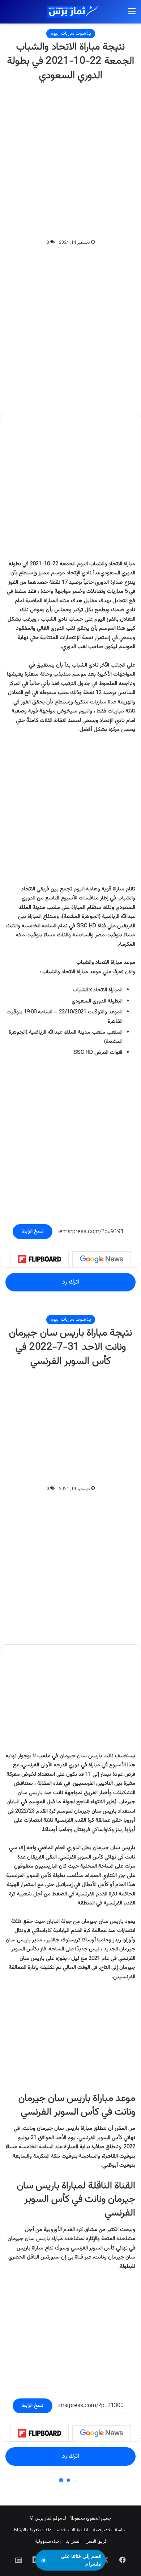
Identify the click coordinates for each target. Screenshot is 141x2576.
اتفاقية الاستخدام (72, 2530)
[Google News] (102, 1259)
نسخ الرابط (33, 1231)
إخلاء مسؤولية (48, 2542)
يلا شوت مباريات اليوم (71, 34)
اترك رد (70, 1282)
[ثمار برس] (70, 12)
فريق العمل (96, 2542)
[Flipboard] (39, 1259)
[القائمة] (132, 15)
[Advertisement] (70, 161)
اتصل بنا (73, 2542)
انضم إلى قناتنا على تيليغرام (81, 2560)
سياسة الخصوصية (110, 2530)
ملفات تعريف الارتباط (33, 2530)
